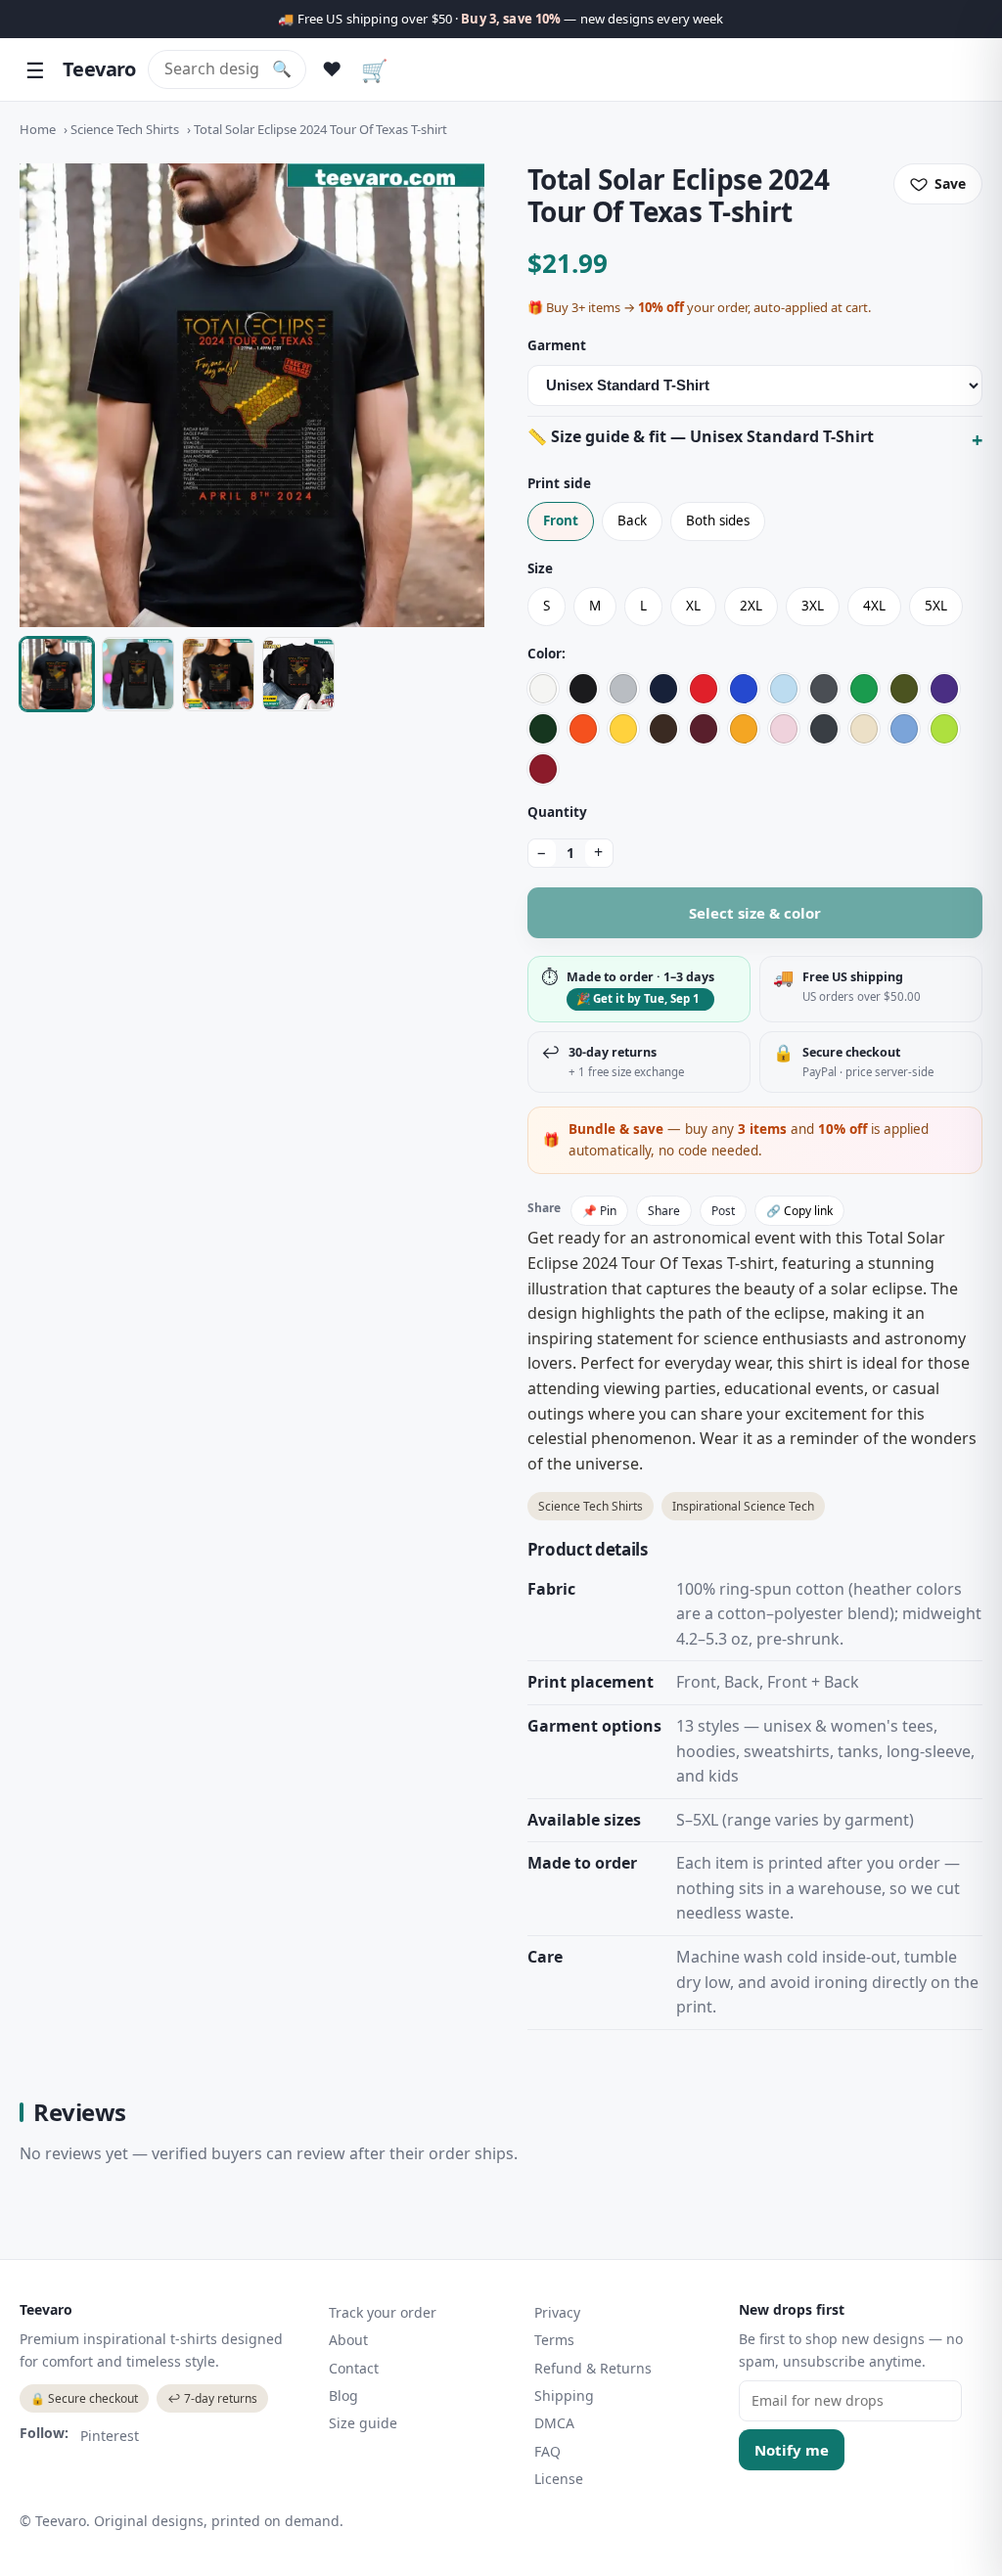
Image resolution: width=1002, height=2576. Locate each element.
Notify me (792, 2450)
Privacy (557, 2312)
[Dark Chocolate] (663, 729)
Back (632, 520)
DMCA (554, 2423)
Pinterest (110, 2436)
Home (38, 129)
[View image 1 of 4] (57, 674)
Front (561, 520)
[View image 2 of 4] (138, 674)
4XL (874, 606)
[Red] (704, 689)
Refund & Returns (593, 2368)
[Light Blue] (784, 689)
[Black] (583, 689)
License (559, 2479)
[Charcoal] (824, 689)
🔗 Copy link (799, 1211)
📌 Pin (599, 1211)
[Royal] (744, 689)
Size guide (363, 2423)
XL (693, 606)
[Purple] (944, 689)
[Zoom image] (252, 396)
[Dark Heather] (824, 729)
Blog (343, 2395)
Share (664, 1211)
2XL (751, 606)
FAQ (547, 2451)
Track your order (383, 2312)
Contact (354, 2368)
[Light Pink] (784, 729)
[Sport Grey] (623, 689)
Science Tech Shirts (125, 129)
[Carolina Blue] (904, 729)
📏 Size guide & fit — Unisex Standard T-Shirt (701, 436)
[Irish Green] (864, 689)
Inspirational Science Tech (743, 1506)
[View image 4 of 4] (298, 674)
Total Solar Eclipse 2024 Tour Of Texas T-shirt (320, 129)
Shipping (564, 2395)
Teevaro (99, 69)
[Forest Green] (543, 729)
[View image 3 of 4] (218, 674)
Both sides (718, 520)
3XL (813, 606)
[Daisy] (623, 729)
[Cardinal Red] (543, 769)
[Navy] (663, 689)
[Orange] (583, 729)
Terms (554, 2340)
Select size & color (755, 913)
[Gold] (744, 729)
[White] (543, 689)
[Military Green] (904, 689)
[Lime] (944, 729)
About (348, 2340)
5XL (936, 606)
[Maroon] (704, 729)
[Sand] (864, 729)
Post (723, 1211)
